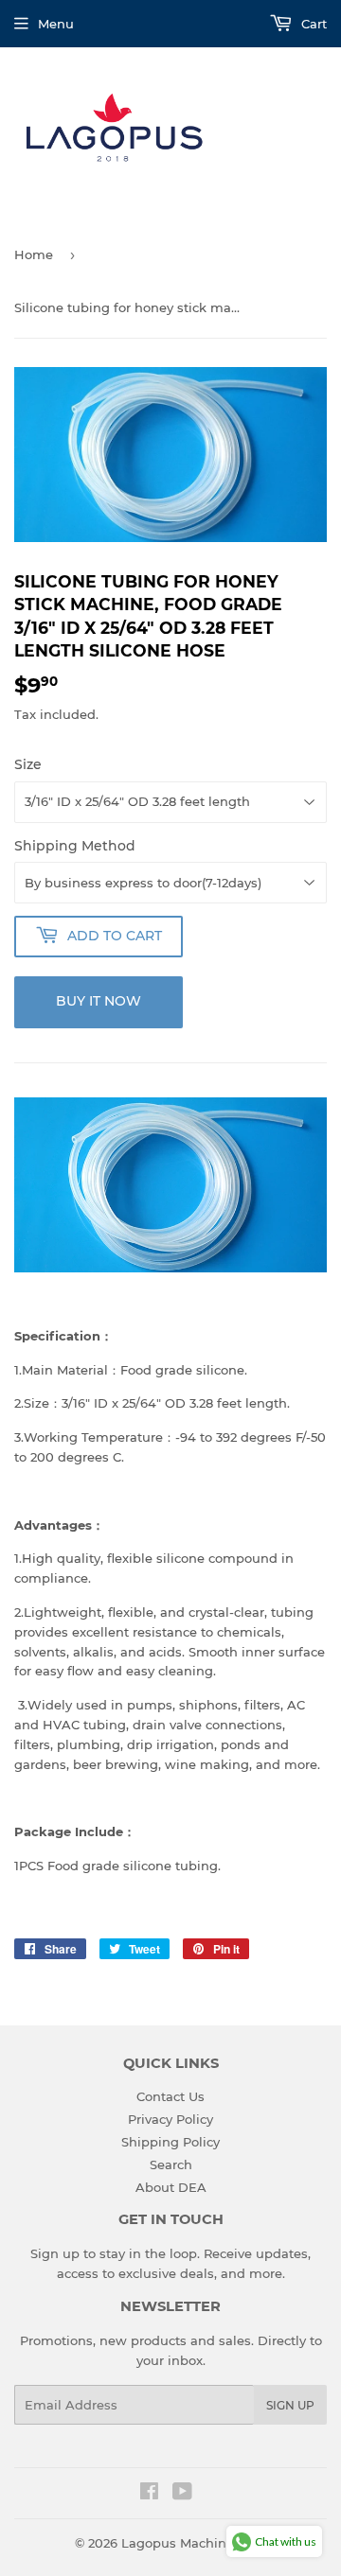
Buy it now (99, 1001)
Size (28, 764)
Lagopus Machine (178, 2543)
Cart (312, 24)
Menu (56, 24)
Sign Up (290, 2405)
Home (34, 254)
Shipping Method (75, 846)
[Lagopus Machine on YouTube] (182, 2494)
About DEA (171, 2187)
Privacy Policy (170, 2119)
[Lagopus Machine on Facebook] (149, 2494)
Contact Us (170, 2096)
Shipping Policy (170, 2142)
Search (171, 2164)
